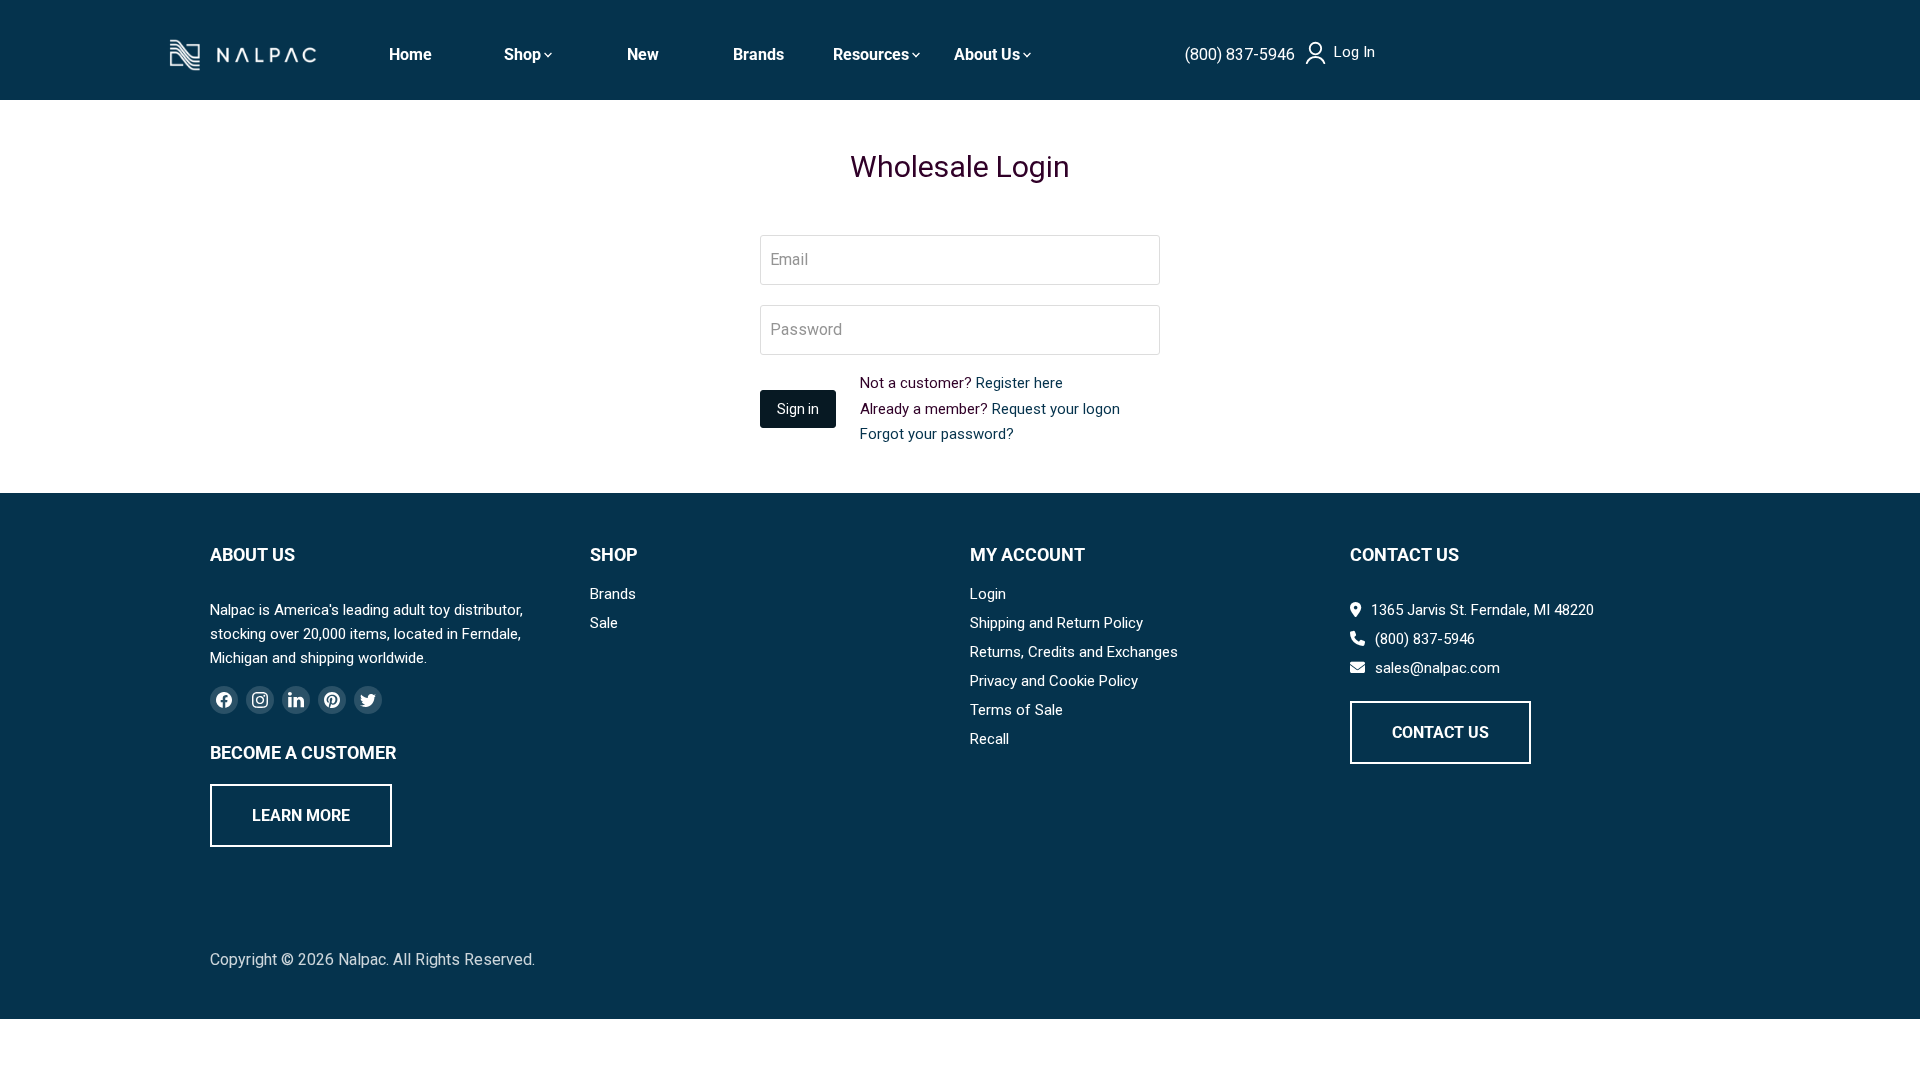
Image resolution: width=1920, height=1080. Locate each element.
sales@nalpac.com (1437, 668)
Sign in (798, 409)
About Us (987, 54)
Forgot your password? (937, 434)
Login (988, 594)
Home (410, 54)
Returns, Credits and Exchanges (1074, 652)
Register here (1019, 383)
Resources (871, 54)
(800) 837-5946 (1240, 54)
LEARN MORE (301, 815)
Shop (522, 54)
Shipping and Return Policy (1056, 623)
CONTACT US (1440, 732)
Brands (758, 54)
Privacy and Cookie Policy (1054, 681)
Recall (989, 739)
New (643, 54)
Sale (604, 623)
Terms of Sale (1016, 710)
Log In (1354, 52)
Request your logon (1056, 409)
